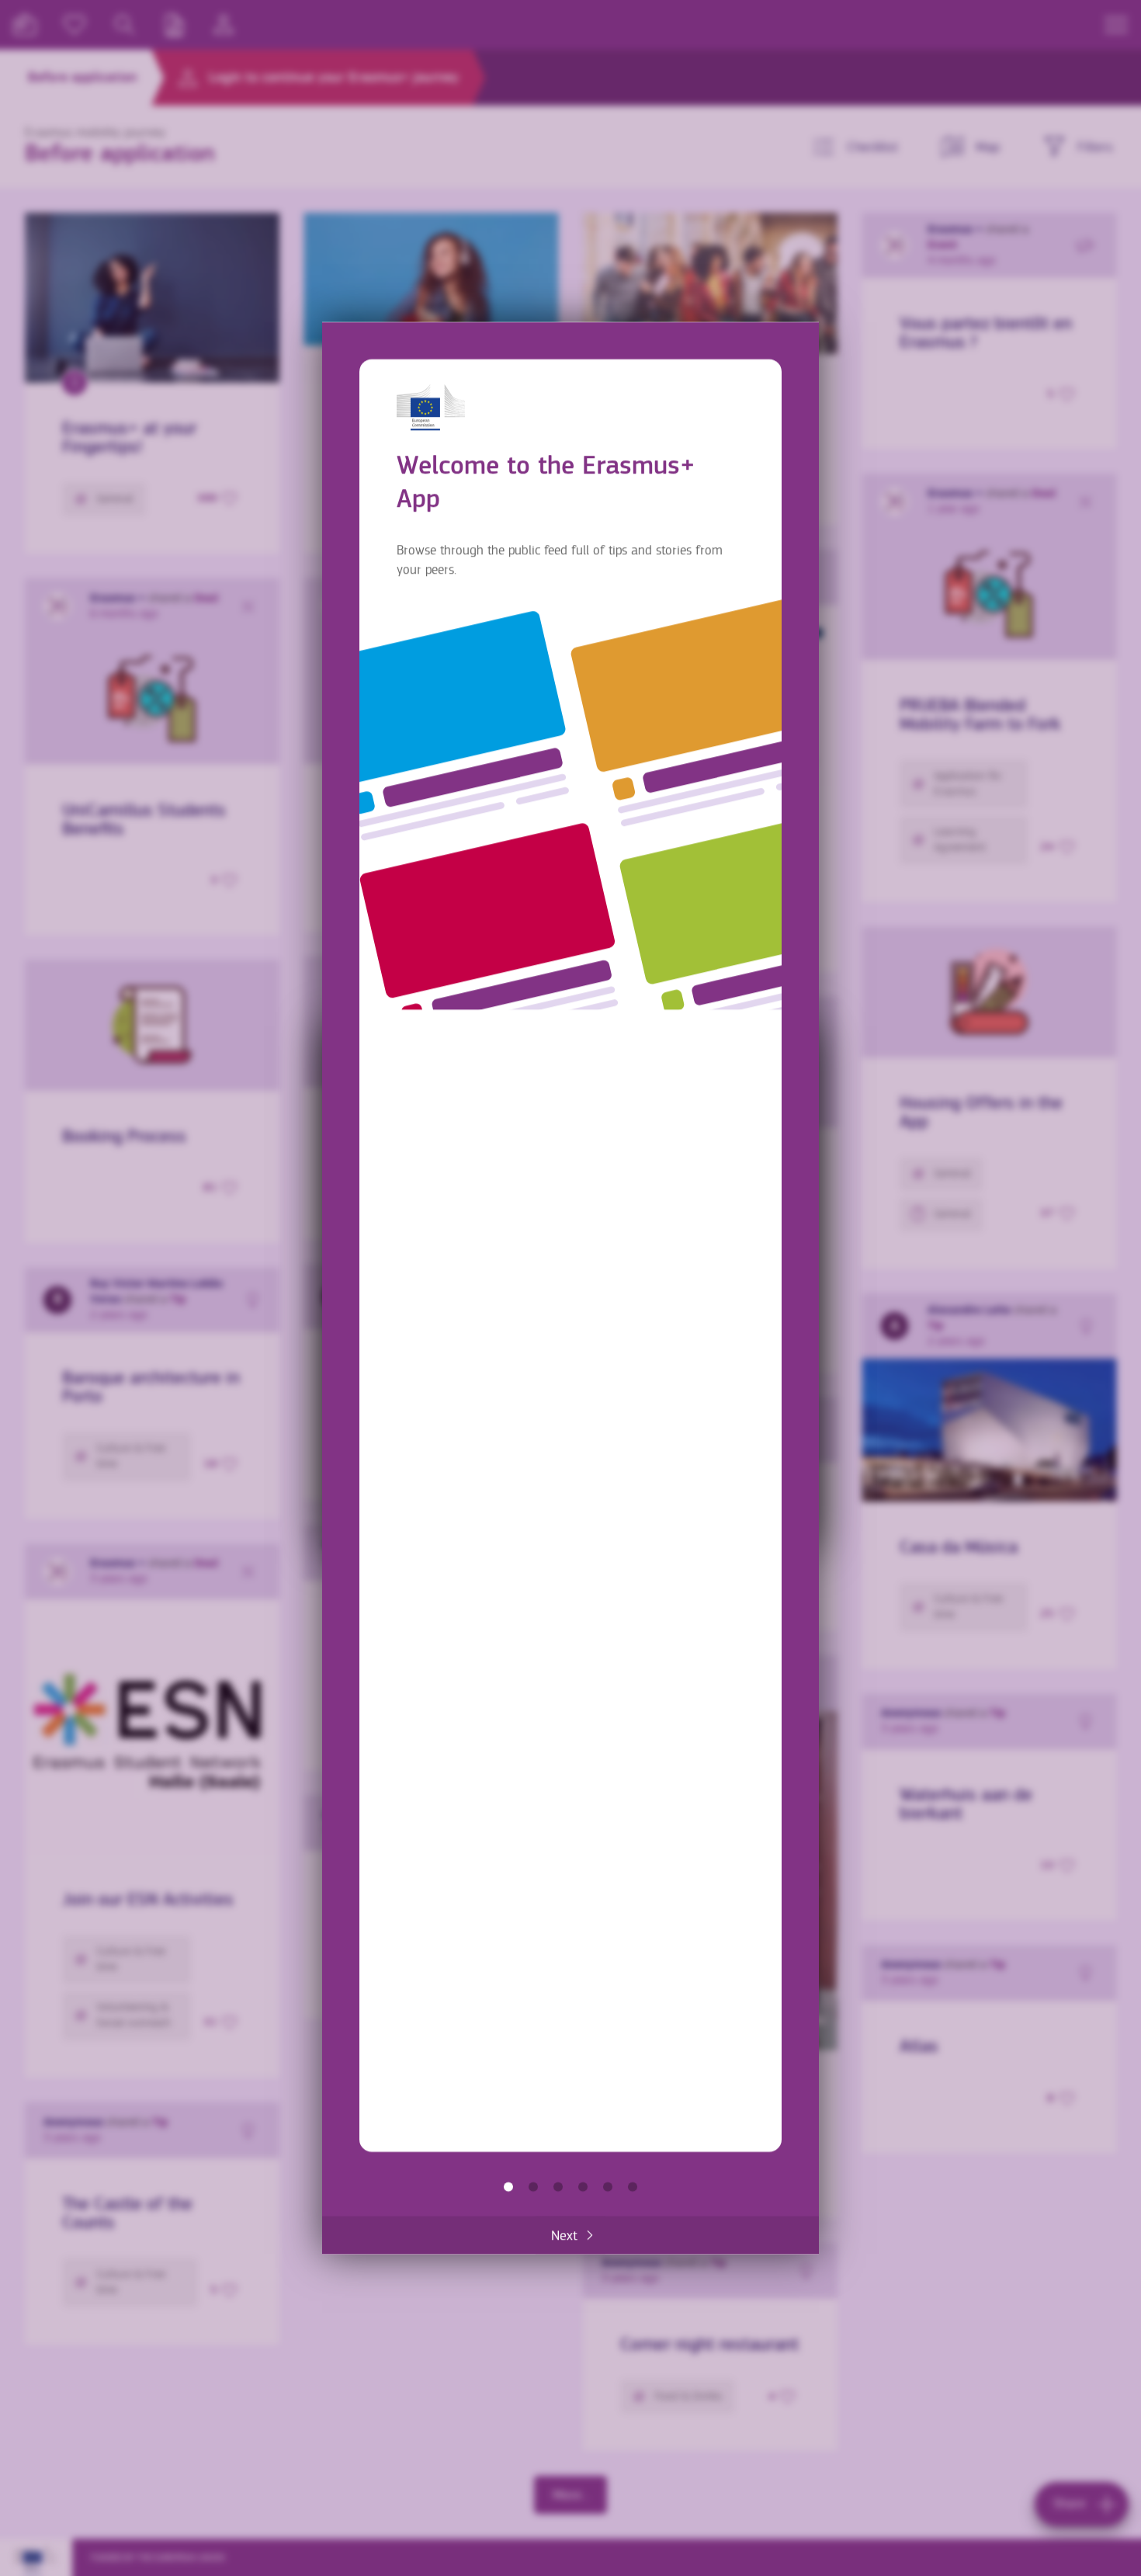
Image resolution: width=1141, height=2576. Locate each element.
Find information (533, 2186)
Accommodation (608, 2186)
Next (564, 2235)
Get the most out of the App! (633, 2186)
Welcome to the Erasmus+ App (508, 2186)
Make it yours (583, 2186)
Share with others (558, 2186)
